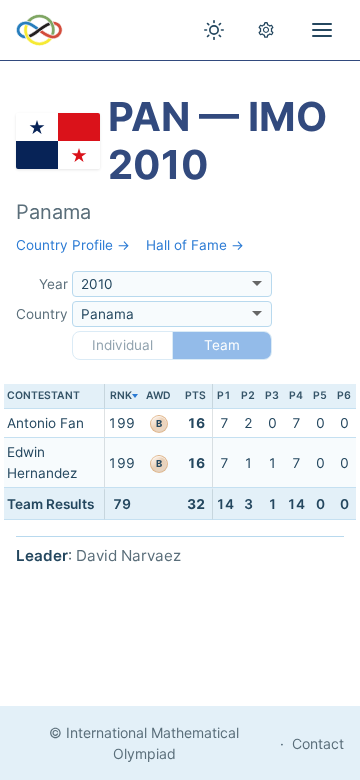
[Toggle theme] (214, 30)
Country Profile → (73, 245)
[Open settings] (266, 30)
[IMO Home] (39, 30)
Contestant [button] (43, 395)
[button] (121, 396)
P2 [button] (248, 395)
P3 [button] (272, 395)
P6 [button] (344, 395)
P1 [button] (224, 395)
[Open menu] (322, 30)
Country (42, 314)
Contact (318, 743)
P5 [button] (320, 395)
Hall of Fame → (195, 245)
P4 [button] (296, 395)
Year (53, 284)
